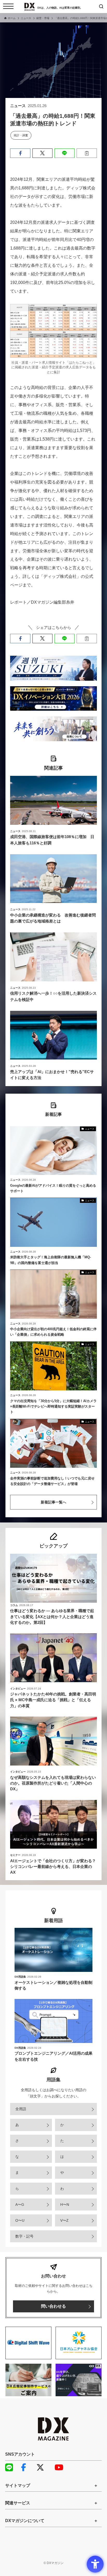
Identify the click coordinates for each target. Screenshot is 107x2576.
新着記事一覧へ (53, 1502)
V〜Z (64, 2220)
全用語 (21, 2109)
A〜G (20, 2205)
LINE (12, 2467)
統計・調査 (21, 135)
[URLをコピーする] (87, 153)
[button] (20, 153)
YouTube (61, 2467)
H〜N (65, 2205)
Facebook (27, 2467)
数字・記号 (24, 2236)
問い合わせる (53, 2306)
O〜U (20, 2220)
